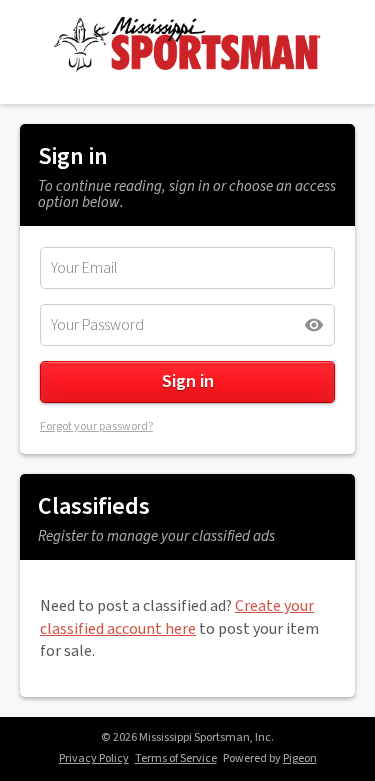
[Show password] (314, 325)
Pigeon (300, 758)
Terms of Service (176, 758)
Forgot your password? (96, 426)
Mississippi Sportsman (188, 44)
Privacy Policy (94, 758)
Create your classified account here (177, 617)
